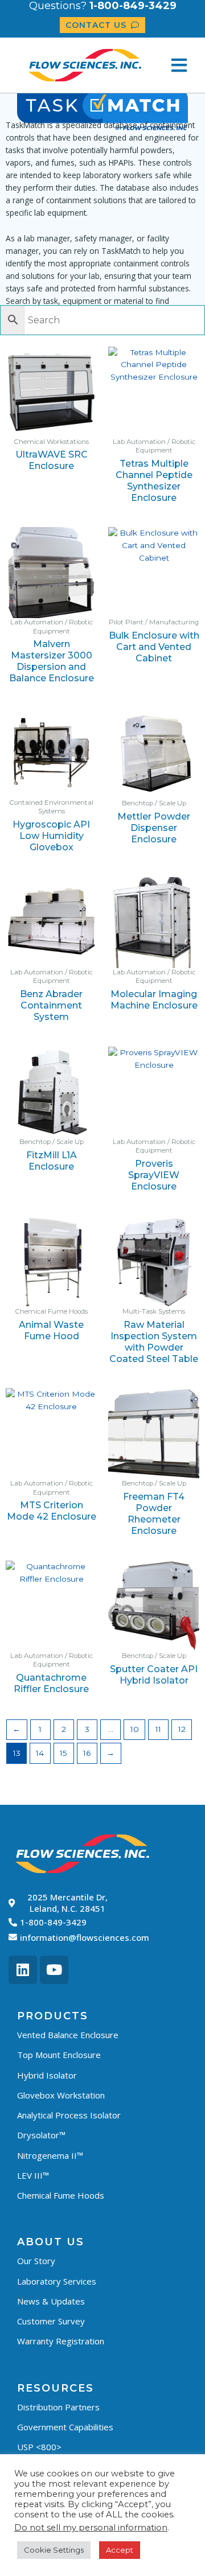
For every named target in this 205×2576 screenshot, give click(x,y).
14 (40, 1753)
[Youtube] (54, 1970)
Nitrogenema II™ (50, 2155)
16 (87, 1753)
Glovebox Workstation (61, 2095)
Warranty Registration (61, 2341)
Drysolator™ (41, 2135)
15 (63, 1753)
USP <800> (39, 2447)
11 (158, 1729)
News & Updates (51, 2301)
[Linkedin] (23, 1970)
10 (135, 1729)
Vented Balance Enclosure (68, 2035)
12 (182, 1729)
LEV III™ (33, 2175)
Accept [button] (120, 2550)
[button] (179, 65)
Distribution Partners (58, 2407)
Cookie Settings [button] (54, 2550)
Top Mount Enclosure (59, 2055)
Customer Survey (51, 2321)
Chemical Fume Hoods (61, 2195)
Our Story (36, 2261)
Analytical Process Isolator (69, 2115)
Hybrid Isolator (47, 2075)
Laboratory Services (57, 2281)
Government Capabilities (65, 2427)
